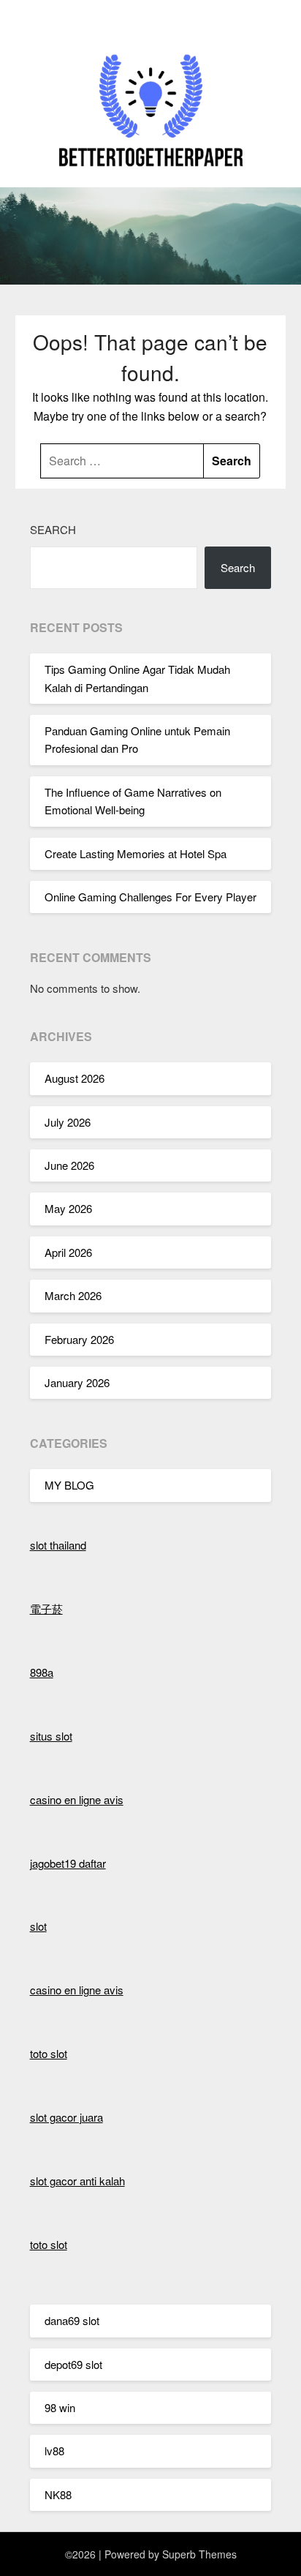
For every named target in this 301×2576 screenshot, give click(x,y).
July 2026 (68, 1122)
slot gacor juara (66, 2117)
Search (53, 529)
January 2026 (77, 1382)
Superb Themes (199, 2554)
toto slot (49, 2053)
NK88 (58, 2494)
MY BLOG (69, 1485)
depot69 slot (73, 2364)
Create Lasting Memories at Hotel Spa (136, 853)
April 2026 (68, 1252)
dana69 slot (72, 2320)
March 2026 (73, 1295)
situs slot (51, 1736)
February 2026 (79, 1339)
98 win (60, 2407)
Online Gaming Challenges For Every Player (150, 897)
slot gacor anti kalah (77, 2181)
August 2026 (75, 1078)
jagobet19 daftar (68, 1863)
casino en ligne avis (77, 1799)
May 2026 (68, 1208)
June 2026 (69, 1165)
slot (38, 1926)
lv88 (54, 2451)
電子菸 (46, 1608)
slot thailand (58, 1545)
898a (42, 1672)
